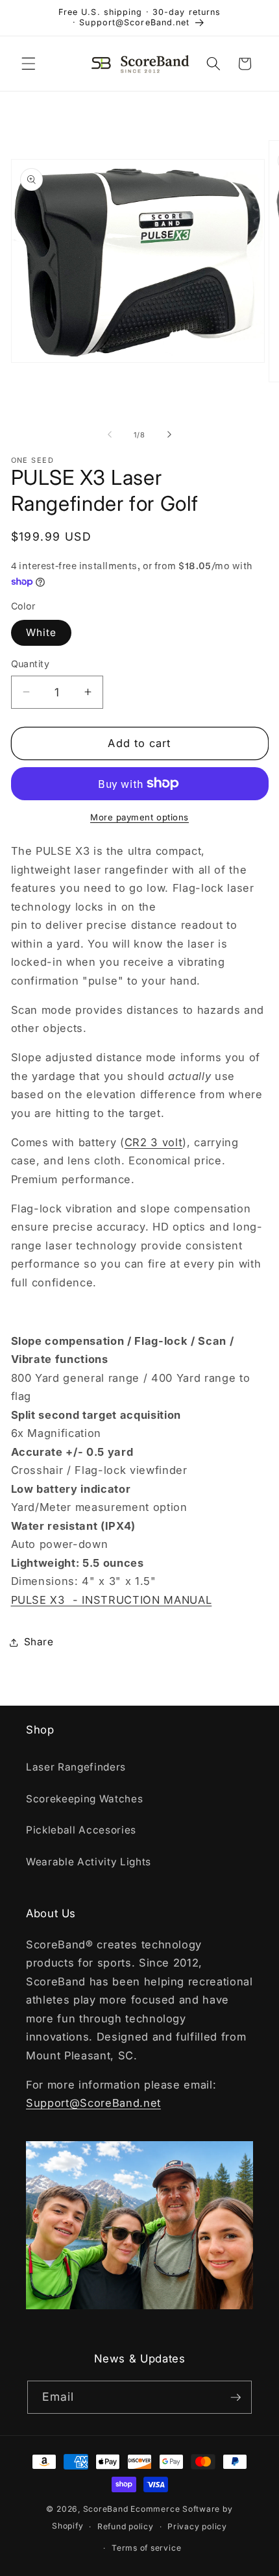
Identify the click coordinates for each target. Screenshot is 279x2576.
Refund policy (126, 2526)
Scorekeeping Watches (84, 1799)
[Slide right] (169, 435)
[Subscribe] (236, 2398)
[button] (29, 64)
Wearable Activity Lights (89, 1862)
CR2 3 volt (154, 1142)
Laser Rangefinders (76, 1767)
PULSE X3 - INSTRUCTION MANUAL (112, 1600)
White (42, 632)
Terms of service (146, 2548)
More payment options (139, 817)
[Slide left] (110, 435)
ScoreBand (106, 2509)
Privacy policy (197, 2526)
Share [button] (39, 1642)
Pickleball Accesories (81, 1830)
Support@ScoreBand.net (93, 2103)
